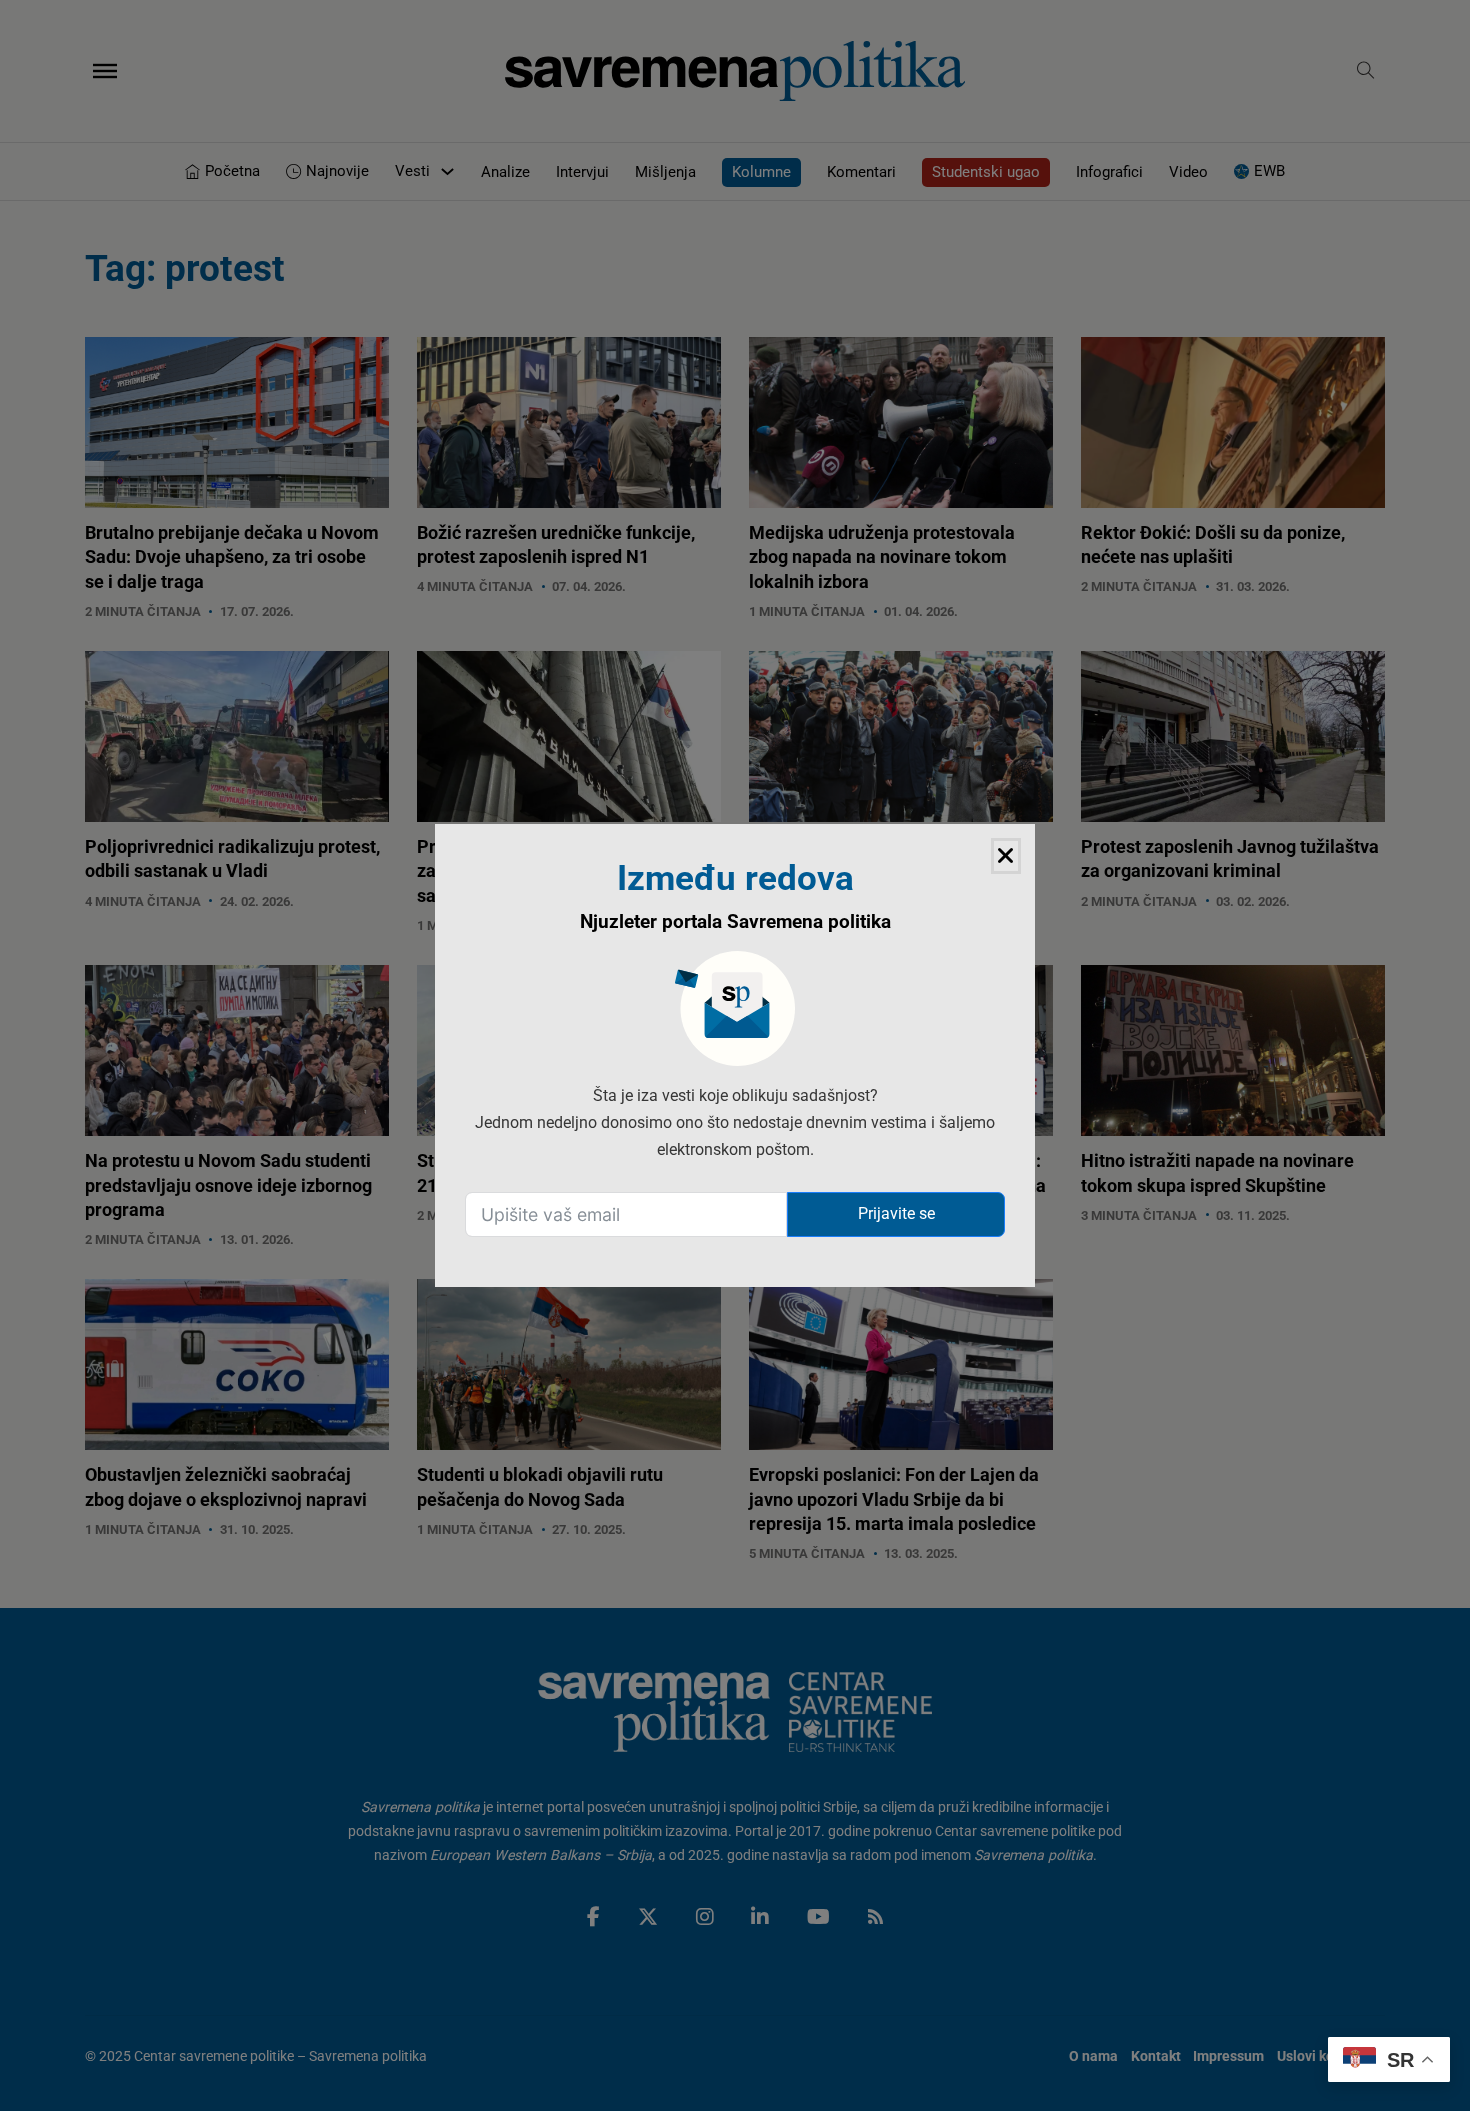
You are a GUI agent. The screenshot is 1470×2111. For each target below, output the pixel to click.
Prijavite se (896, 1213)
